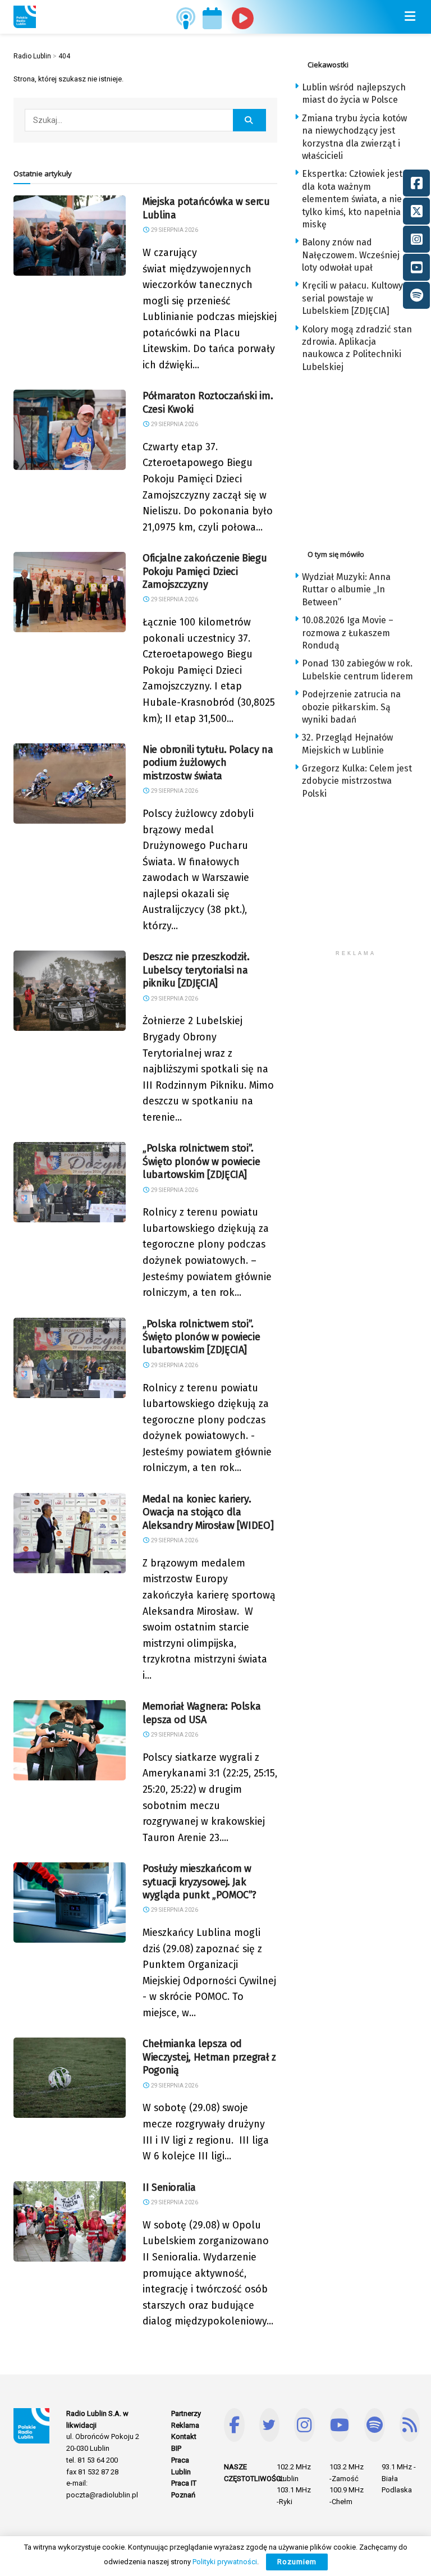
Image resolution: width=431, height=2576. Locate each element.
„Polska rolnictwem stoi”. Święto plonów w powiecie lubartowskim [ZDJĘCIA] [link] (201, 1161)
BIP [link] (176, 2448)
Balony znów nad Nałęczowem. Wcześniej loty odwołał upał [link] (351, 255)
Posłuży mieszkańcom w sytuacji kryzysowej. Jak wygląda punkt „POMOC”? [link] (200, 1882)
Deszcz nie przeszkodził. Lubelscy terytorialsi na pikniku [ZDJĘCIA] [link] (196, 970)
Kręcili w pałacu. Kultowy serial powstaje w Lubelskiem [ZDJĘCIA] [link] (352, 298)
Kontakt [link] (184, 2436)
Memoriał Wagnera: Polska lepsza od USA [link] (201, 1713)
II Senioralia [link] (169, 2187)
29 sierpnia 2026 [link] (174, 230)
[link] (25, 17)
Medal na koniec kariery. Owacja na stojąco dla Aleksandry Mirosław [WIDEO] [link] (208, 1512)
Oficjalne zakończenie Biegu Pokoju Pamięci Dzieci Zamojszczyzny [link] (205, 571)
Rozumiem (297, 2562)
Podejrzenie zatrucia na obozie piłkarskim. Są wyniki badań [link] (351, 707)
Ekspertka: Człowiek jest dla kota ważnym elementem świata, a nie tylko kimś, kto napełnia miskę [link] (352, 199)
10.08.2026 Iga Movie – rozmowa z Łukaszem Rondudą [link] (348, 633)
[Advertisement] (363, 458)
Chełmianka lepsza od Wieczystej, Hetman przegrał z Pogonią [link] (209, 2057)
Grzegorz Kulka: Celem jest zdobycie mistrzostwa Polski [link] (357, 781)
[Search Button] (250, 120)
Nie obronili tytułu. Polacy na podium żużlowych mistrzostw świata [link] (208, 763)
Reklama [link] (185, 2425)
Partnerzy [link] (186, 2413)
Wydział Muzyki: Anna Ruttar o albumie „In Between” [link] (346, 590)
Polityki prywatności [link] (225, 2562)
